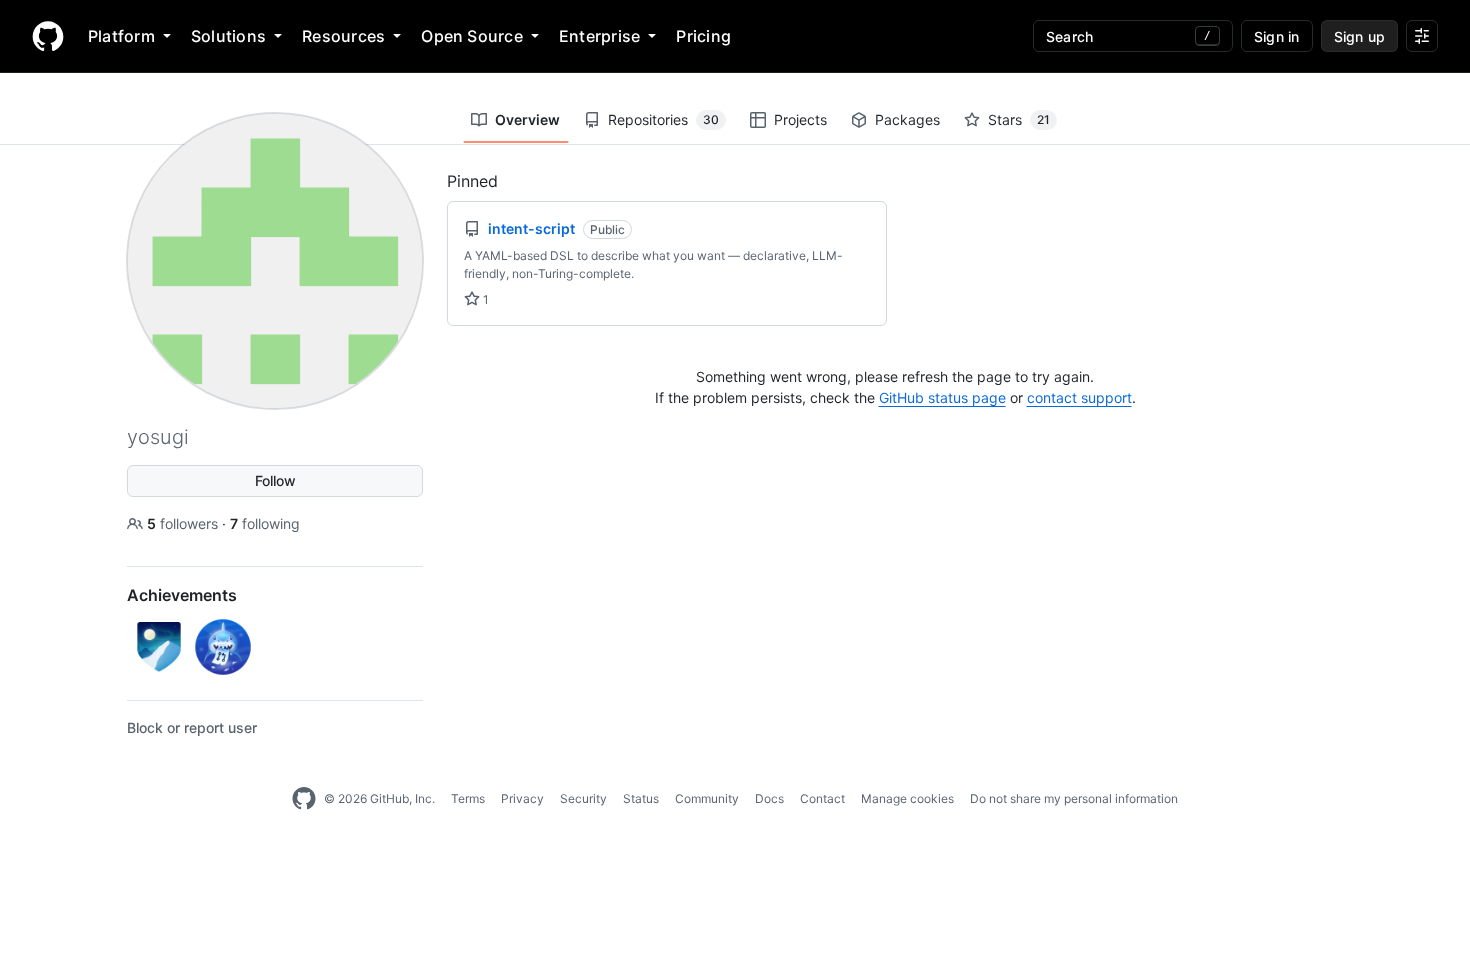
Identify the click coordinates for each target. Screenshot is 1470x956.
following (265, 523)
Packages (907, 119)
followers (184, 523)
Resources (343, 36)
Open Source (472, 36)
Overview (527, 119)
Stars (1019, 119)
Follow (275, 480)
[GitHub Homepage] (304, 799)
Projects (800, 119)
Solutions (228, 36)
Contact (822, 798)
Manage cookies (907, 798)
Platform (121, 36)
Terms (468, 798)
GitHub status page (942, 397)
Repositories (663, 119)
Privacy (522, 798)
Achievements (182, 595)
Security (583, 798)
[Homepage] (48, 36)
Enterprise (599, 36)
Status (641, 798)
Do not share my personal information (1074, 798)
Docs (769, 798)
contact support (1079, 397)
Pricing (703, 36)
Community (707, 798)
